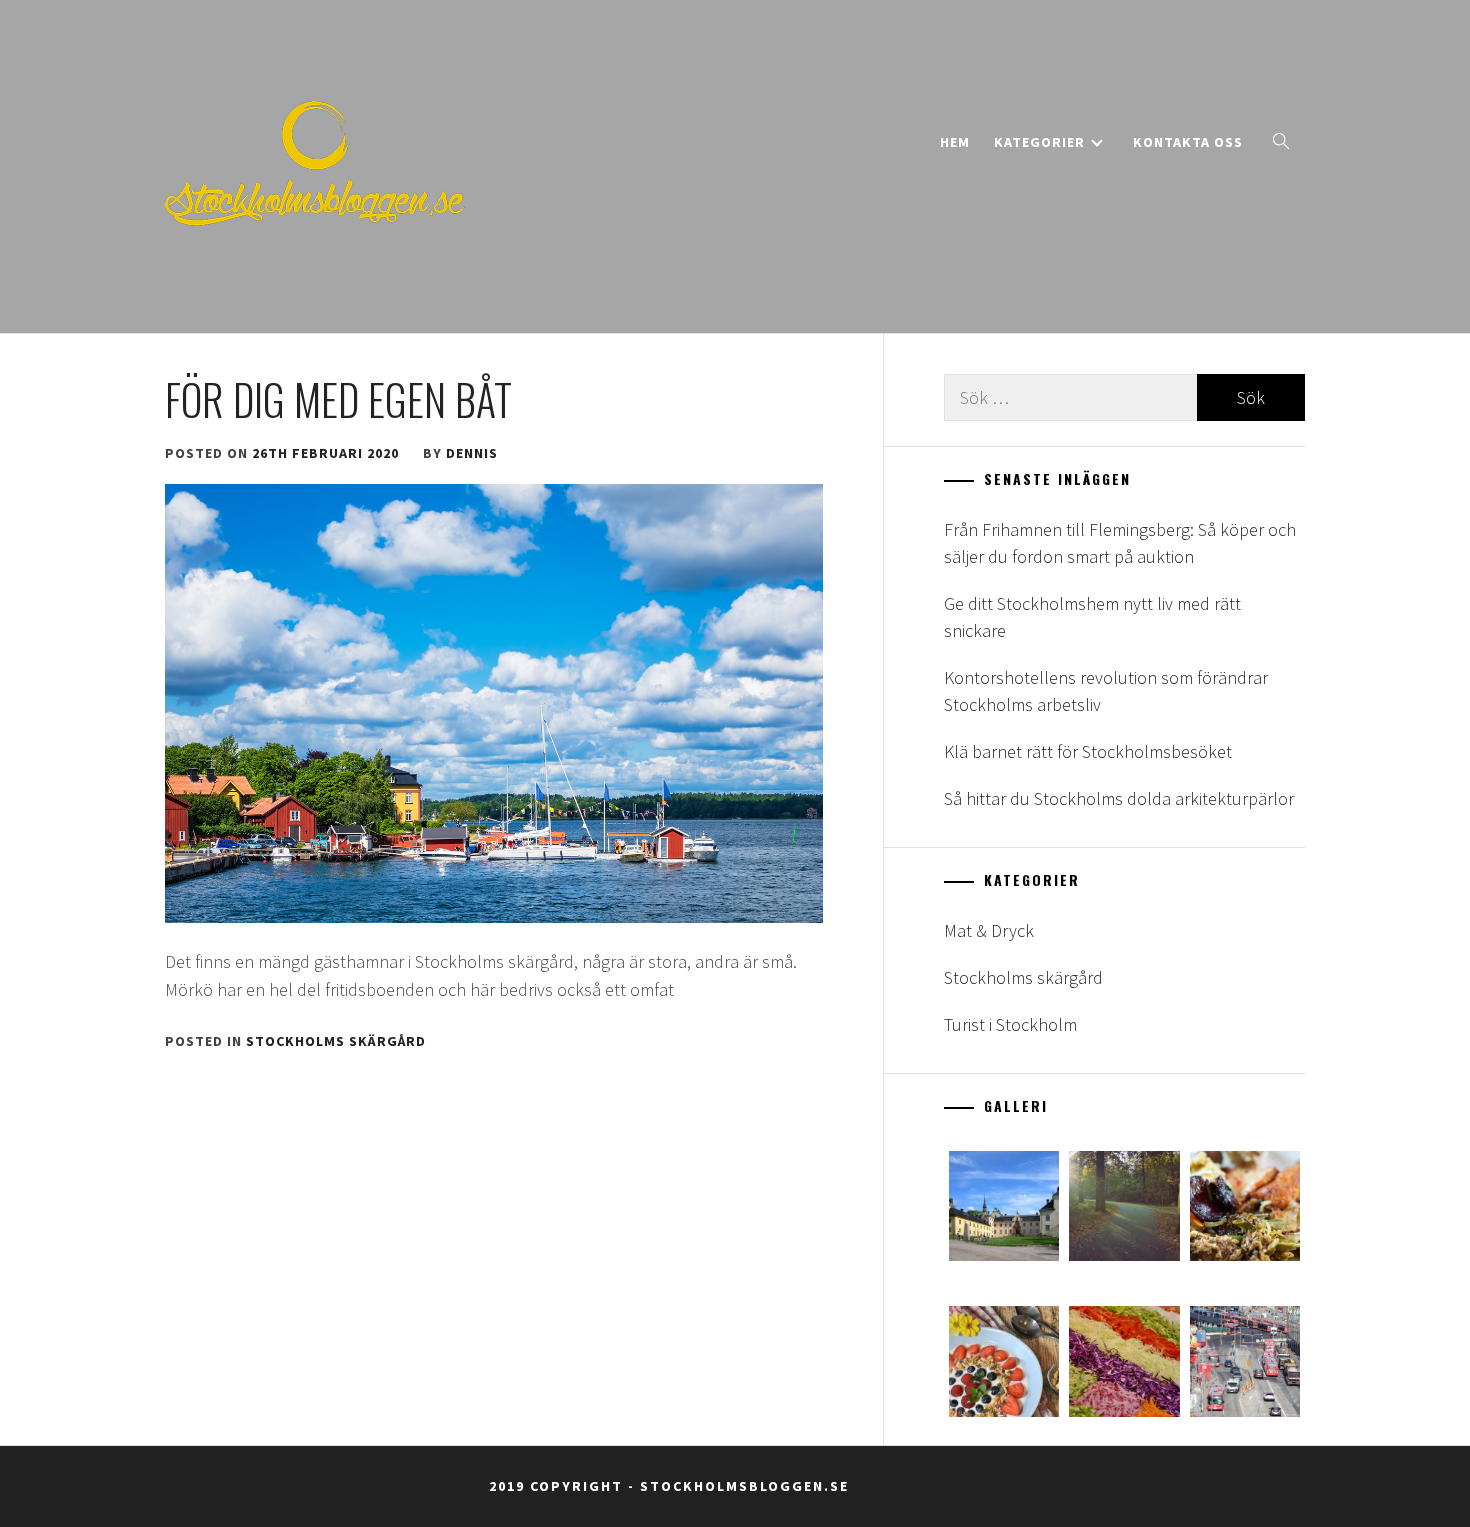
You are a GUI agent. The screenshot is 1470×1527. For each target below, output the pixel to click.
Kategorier (1039, 142)
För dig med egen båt (338, 399)
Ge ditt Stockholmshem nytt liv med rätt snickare (1092, 617)
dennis (472, 453)
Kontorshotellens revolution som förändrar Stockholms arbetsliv (1106, 691)
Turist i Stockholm (1010, 1024)
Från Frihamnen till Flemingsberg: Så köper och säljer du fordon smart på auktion (1120, 543)
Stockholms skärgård (336, 1041)
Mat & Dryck (989, 930)
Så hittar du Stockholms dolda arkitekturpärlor (1119, 798)
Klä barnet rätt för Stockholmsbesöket (1088, 751)
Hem (955, 142)
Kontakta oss (1188, 142)
